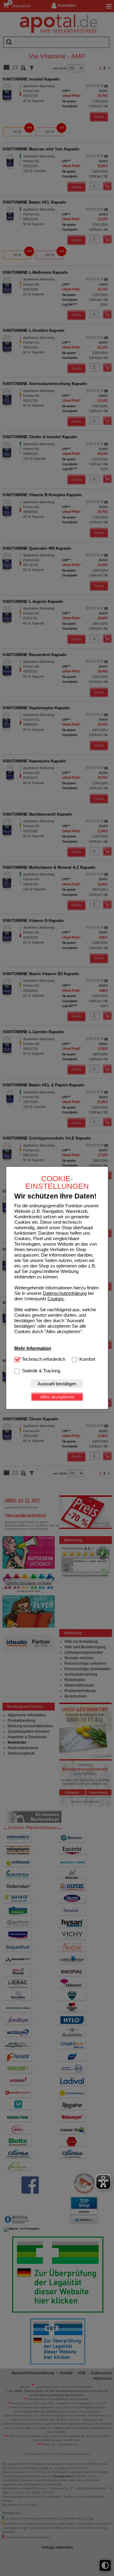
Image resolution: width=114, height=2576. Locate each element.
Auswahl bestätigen (57, 1384)
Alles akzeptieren (57, 1397)
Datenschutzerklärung (65, 1293)
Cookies (56, 1299)
